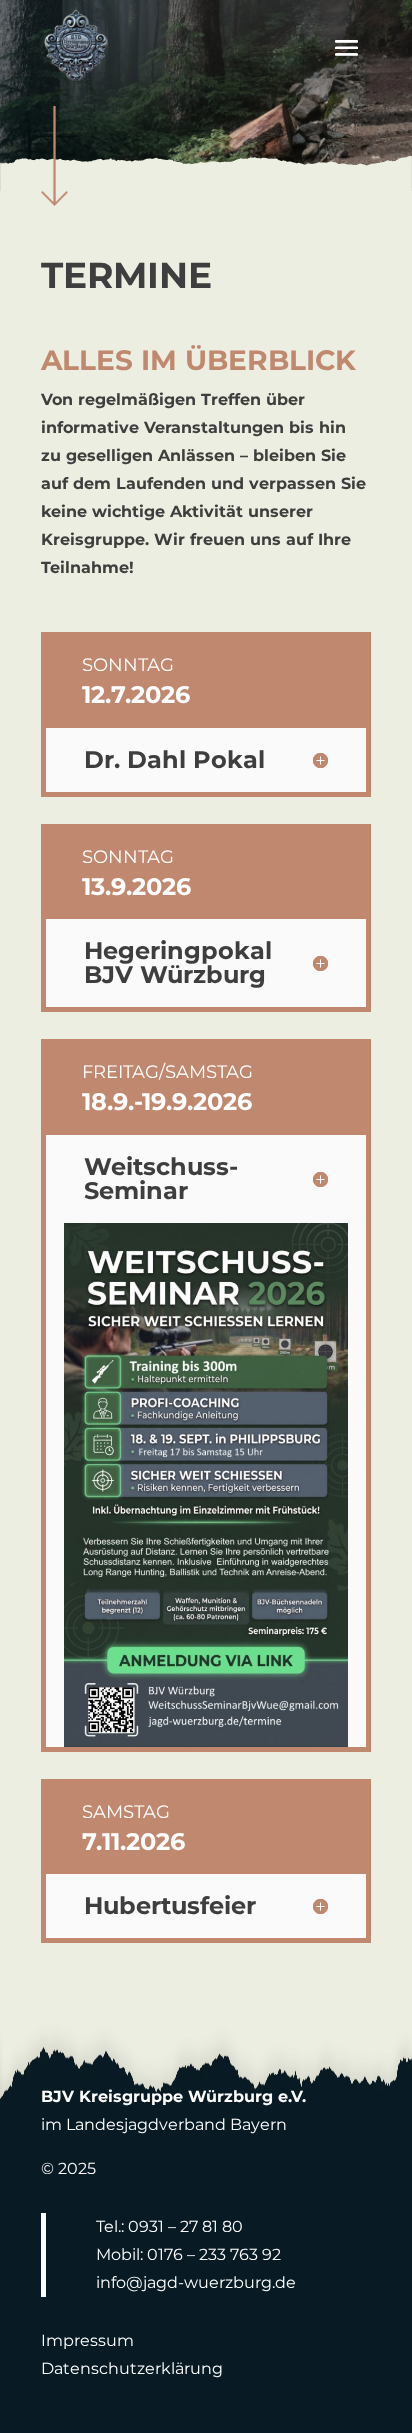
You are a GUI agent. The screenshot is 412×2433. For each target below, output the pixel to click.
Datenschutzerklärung (132, 2368)
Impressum (87, 2340)
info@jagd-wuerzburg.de (196, 2282)
